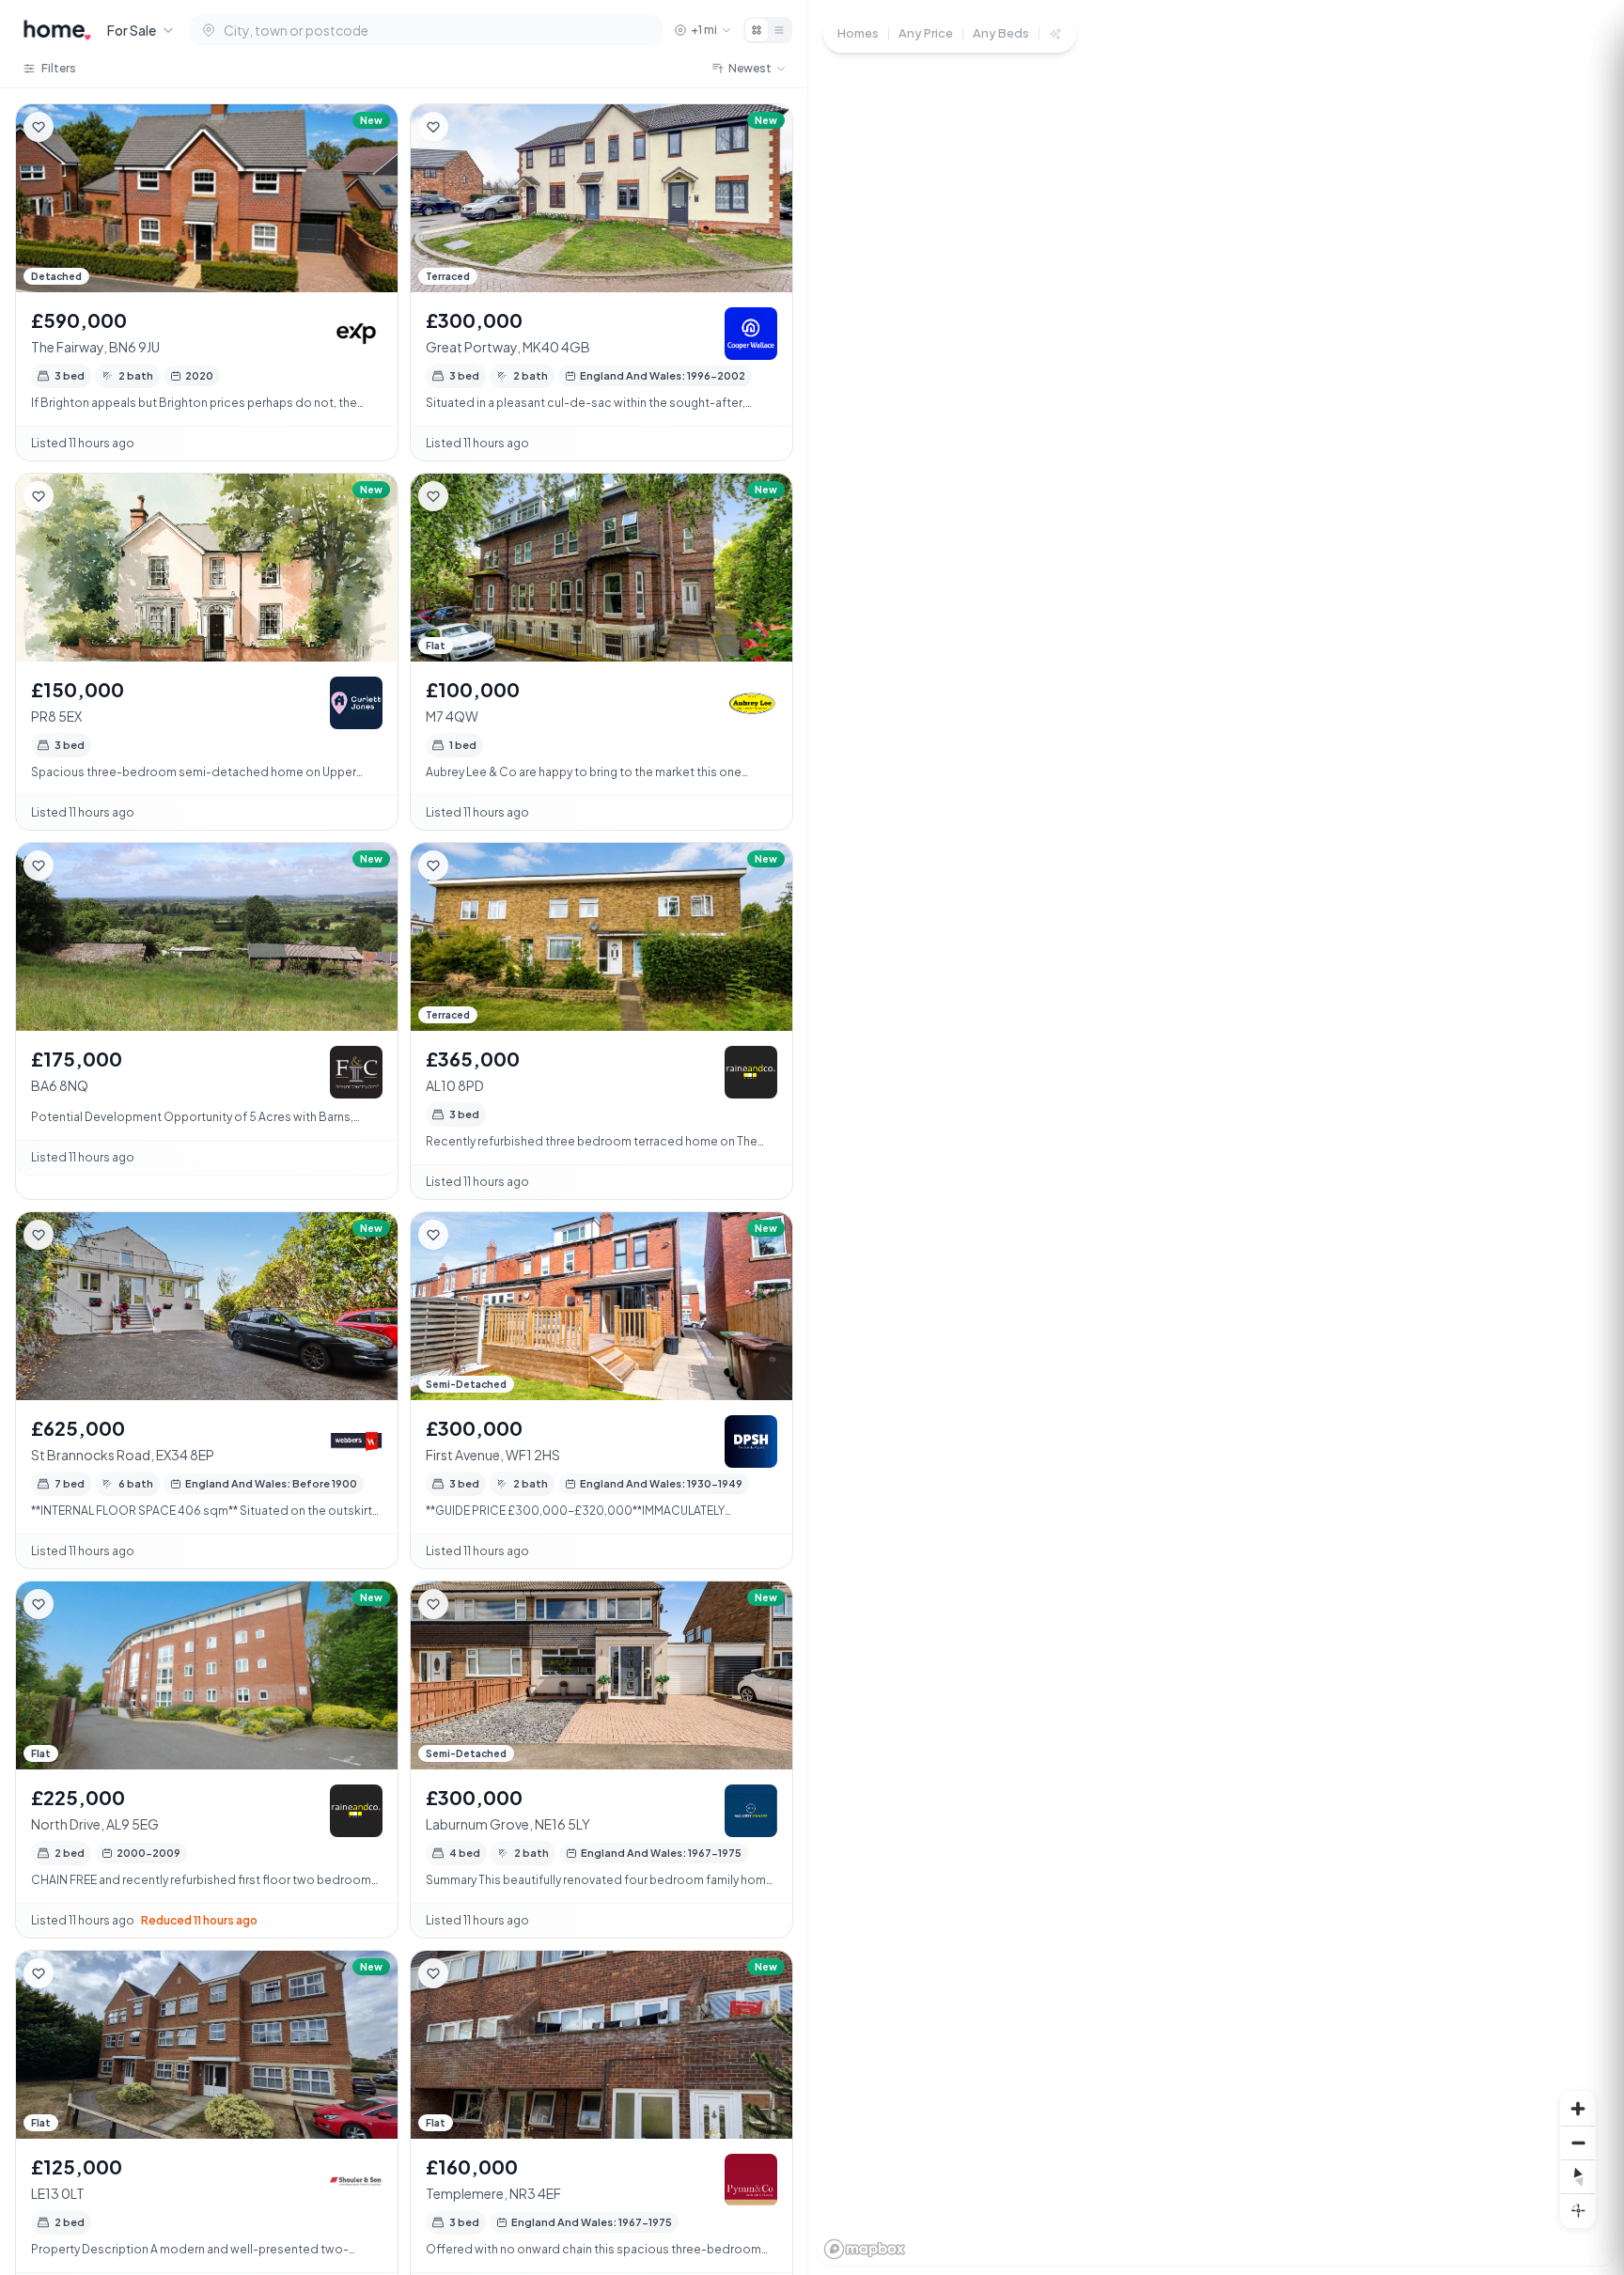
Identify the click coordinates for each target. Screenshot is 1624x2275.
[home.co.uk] (57, 30)
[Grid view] (757, 30)
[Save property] (39, 127)
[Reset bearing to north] (1578, 2176)
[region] (1216, 1137)
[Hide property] (76, 127)
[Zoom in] (1578, 2109)
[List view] (779, 30)
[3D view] (1578, 2210)
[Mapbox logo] (865, 2249)
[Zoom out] (1578, 2143)
